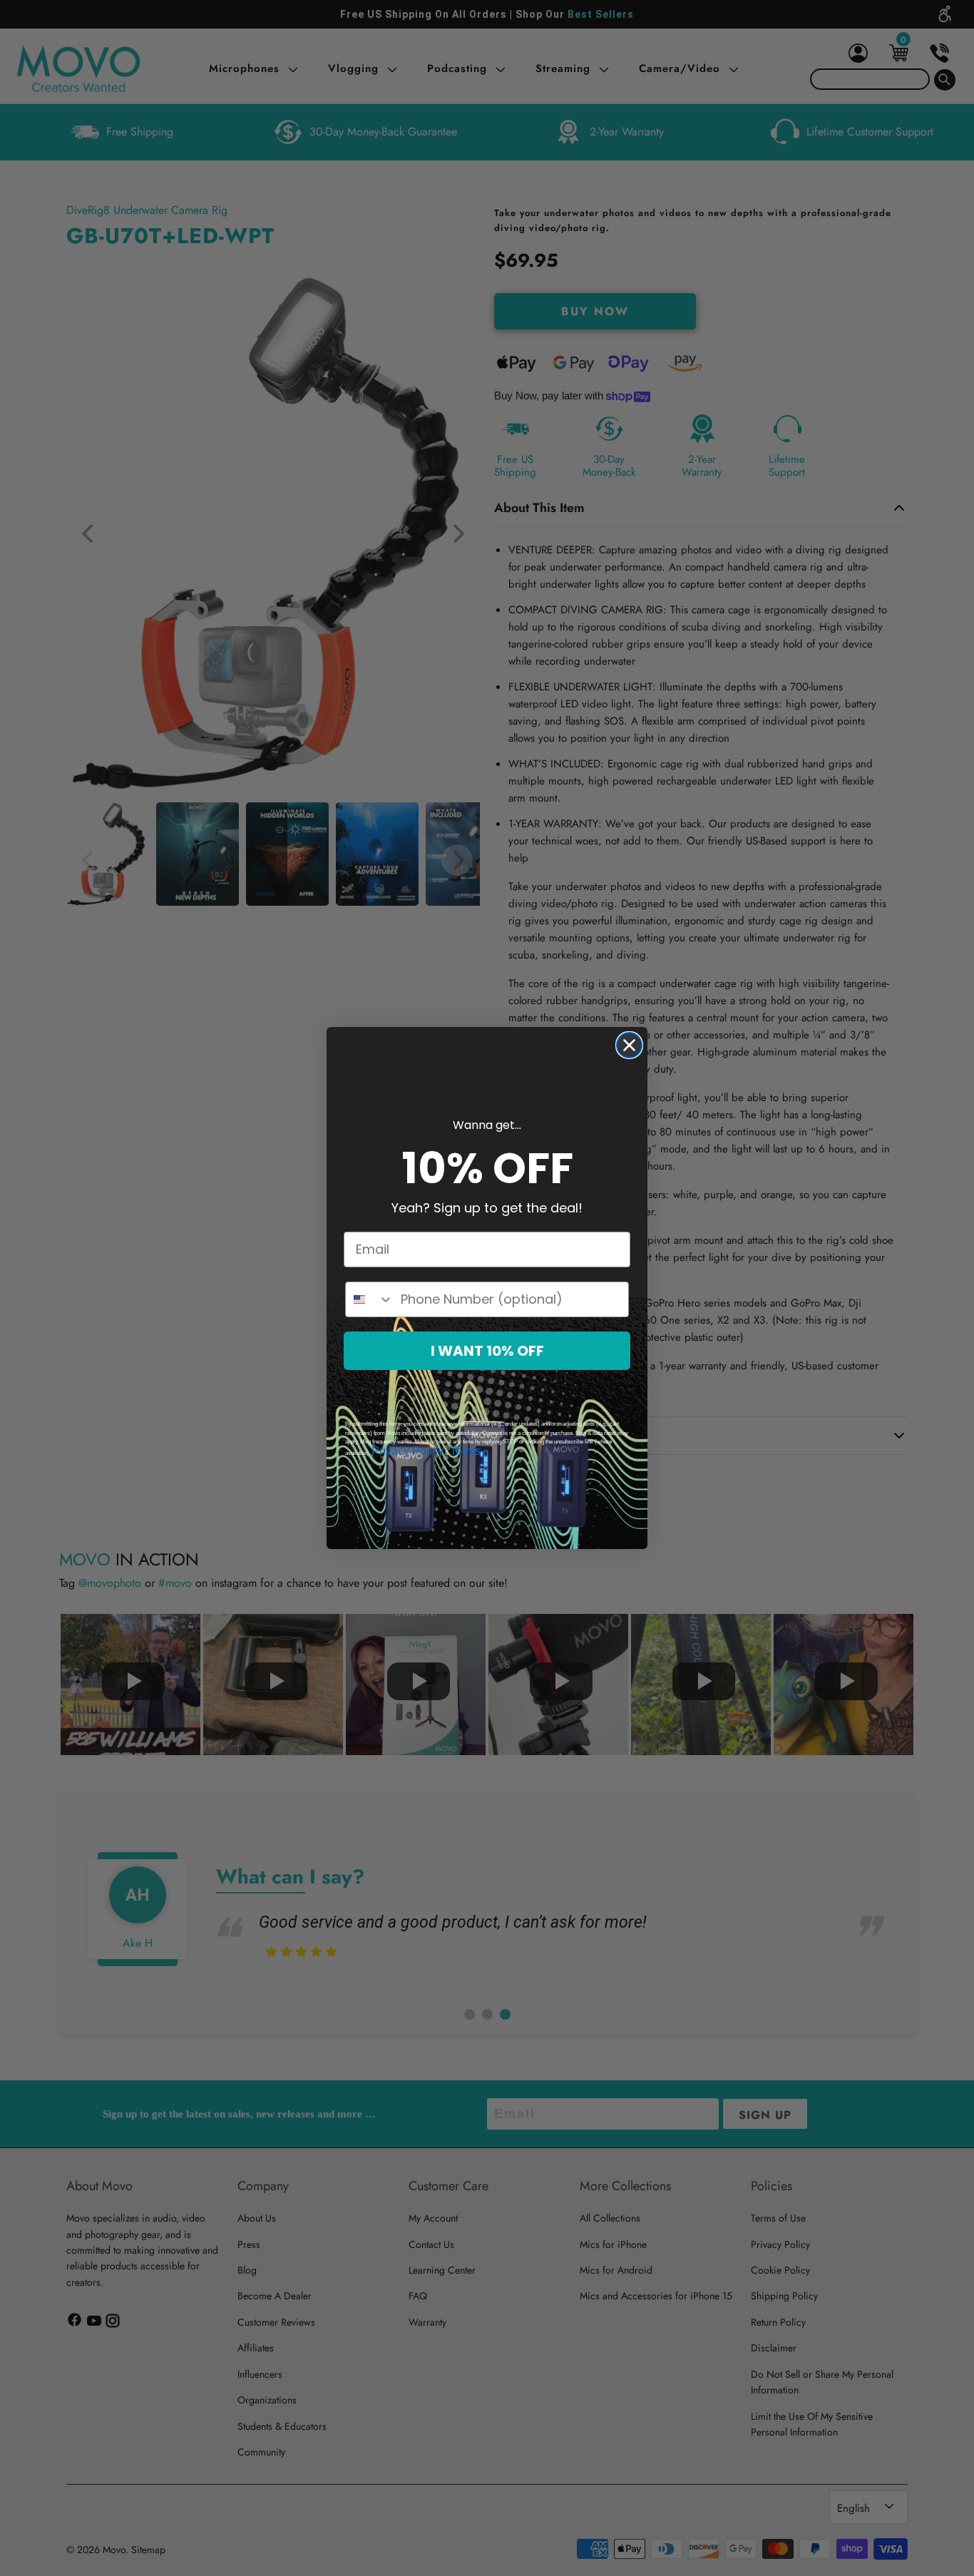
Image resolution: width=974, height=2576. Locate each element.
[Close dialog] (629, 1045)
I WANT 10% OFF (487, 1351)
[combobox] (370, 1299)
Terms (465, 1451)
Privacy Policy (407, 1451)
